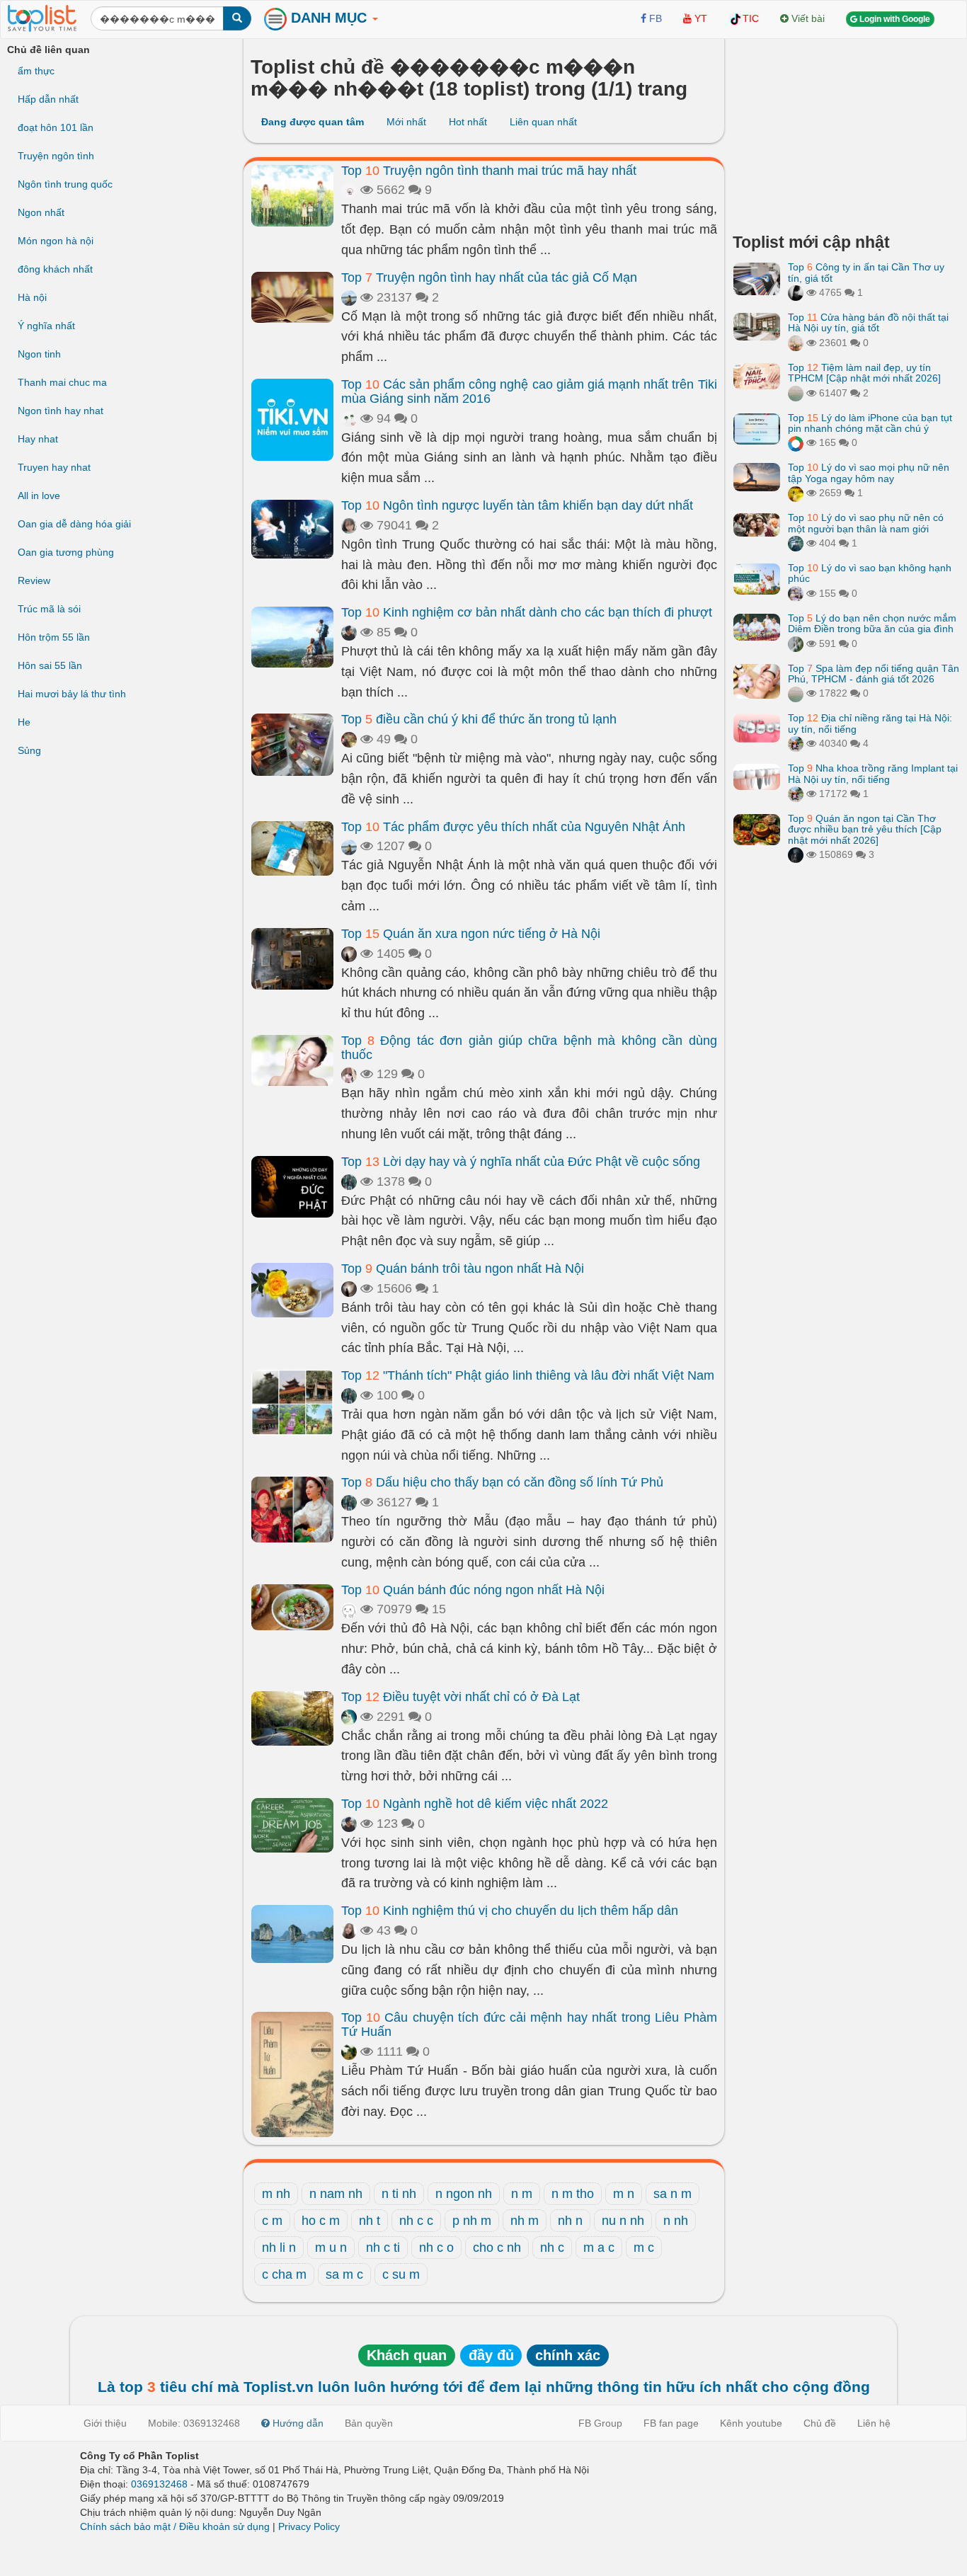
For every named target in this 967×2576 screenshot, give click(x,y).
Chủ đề (820, 2423)
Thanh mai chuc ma (62, 382)
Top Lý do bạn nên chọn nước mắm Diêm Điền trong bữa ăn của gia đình (872, 623)
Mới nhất (406, 122)
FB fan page (671, 2423)
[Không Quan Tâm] (796, 593)
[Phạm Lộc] (796, 292)
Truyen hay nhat (54, 467)
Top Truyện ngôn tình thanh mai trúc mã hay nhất (489, 171)
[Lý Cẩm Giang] (349, 418)
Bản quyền (369, 2423)
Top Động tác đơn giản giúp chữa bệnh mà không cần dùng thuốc (529, 1048)
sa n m (673, 2194)
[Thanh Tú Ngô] (349, 525)
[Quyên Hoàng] (796, 543)
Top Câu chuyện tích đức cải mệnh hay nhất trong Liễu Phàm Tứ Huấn (529, 2025)
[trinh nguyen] (796, 393)
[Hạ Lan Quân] (349, 1609)
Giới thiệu (105, 2423)
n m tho (573, 2194)
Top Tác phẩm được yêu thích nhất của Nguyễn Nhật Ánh (513, 827)
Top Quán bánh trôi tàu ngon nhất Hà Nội (463, 1269)
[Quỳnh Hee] (349, 1930)
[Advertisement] (847, 131)
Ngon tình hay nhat (61, 411)
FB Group (600, 2423)
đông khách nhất (55, 269)
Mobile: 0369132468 (194, 2423)
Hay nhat (38, 439)
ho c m (321, 2221)
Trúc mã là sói (49, 609)
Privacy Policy (309, 2526)
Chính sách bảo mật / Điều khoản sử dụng (175, 2526)
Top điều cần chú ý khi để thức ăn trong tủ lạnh (479, 719)
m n (624, 2194)
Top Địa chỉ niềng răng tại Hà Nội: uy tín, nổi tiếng (870, 723)
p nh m (472, 2221)
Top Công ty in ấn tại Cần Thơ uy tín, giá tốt (866, 272)
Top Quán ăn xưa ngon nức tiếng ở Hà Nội (471, 934)
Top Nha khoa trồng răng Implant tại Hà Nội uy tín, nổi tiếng (873, 773)
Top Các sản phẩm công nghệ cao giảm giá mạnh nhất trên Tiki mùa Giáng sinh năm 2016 (529, 391)
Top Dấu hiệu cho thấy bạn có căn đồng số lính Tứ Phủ (502, 1482)
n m (522, 2194)
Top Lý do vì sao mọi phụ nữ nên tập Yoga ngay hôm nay (869, 473)
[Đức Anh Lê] (349, 632)
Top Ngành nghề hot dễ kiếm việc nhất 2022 (475, 1804)
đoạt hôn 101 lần (56, 127)
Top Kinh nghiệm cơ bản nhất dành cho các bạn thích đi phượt (527, 612)
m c (644, 2248)
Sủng (29, 750)
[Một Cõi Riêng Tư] (796, 442)
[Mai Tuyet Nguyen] (796, 743)
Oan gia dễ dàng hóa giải (74, 524)
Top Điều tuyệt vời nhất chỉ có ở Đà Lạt (460, 1697)
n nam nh (336, 2194)
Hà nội (32, 297)
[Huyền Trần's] (796, 643)
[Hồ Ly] (349, 190)
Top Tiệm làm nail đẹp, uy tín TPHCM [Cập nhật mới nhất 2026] (864, 373)
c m (272, 2221)
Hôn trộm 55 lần (54, 637)
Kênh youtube (751, 2423)
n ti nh (399, 2194)
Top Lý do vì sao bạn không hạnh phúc (870, 573)
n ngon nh (464, 2194)
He (24, 722)
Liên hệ (874, 2423)
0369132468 (159, 2484)
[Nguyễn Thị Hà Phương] (349, 954)
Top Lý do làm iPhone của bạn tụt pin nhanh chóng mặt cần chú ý (870, 423)
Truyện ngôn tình (56, 156)
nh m (525, 2221)
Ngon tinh (39, 354)
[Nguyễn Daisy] (796, 493)
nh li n (279, 2248)
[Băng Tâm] (349, 2051)
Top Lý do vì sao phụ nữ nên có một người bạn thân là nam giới (866, 523)
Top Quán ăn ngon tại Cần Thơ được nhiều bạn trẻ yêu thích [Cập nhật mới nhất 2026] (865, 829)
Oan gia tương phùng (66, 552)
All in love (39, 496)
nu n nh (623, 2221)
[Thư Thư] (796, 343)
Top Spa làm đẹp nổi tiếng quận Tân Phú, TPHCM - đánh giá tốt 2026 (874, 674)
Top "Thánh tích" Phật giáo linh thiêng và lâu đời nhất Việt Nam (528, 1375)
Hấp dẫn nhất (48, 99)
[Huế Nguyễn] (349, 297)
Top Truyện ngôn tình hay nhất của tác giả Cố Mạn (489, 277)
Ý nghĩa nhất (46, 326)
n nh (676, 2221)
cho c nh (497, 2248)
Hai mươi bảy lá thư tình (72, 694)
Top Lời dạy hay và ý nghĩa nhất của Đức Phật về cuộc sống (521, 1162)
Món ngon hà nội (56, 241)
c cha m (284, 2274)
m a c (599, 2248)
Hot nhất (468, 122)
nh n (570, 2221)
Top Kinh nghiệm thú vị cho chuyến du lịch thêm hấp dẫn (510, 1911)
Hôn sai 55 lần (50, 665)
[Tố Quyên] (796, 854)
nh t (370, 2221)
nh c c (416, 2221)
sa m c (344, 2274)
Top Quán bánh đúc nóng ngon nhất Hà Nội (473, 1590)
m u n (331, 2248)
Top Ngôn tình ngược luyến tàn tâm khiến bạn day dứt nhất (517, 505)
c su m (401, 2274)
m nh (276, 2194)
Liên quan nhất (543, 122)
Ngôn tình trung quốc (65, 184)
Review (34, 580)
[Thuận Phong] (349, 1181)
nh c (552, 2248)
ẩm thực (36, 71)
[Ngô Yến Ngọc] (349, 1074)
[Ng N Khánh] (349, 739)
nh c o (436, 2248)
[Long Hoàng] (349, 1717)
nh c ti (383, 2248)
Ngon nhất (41, 212)
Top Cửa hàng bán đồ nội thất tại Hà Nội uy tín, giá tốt (868, 322)
